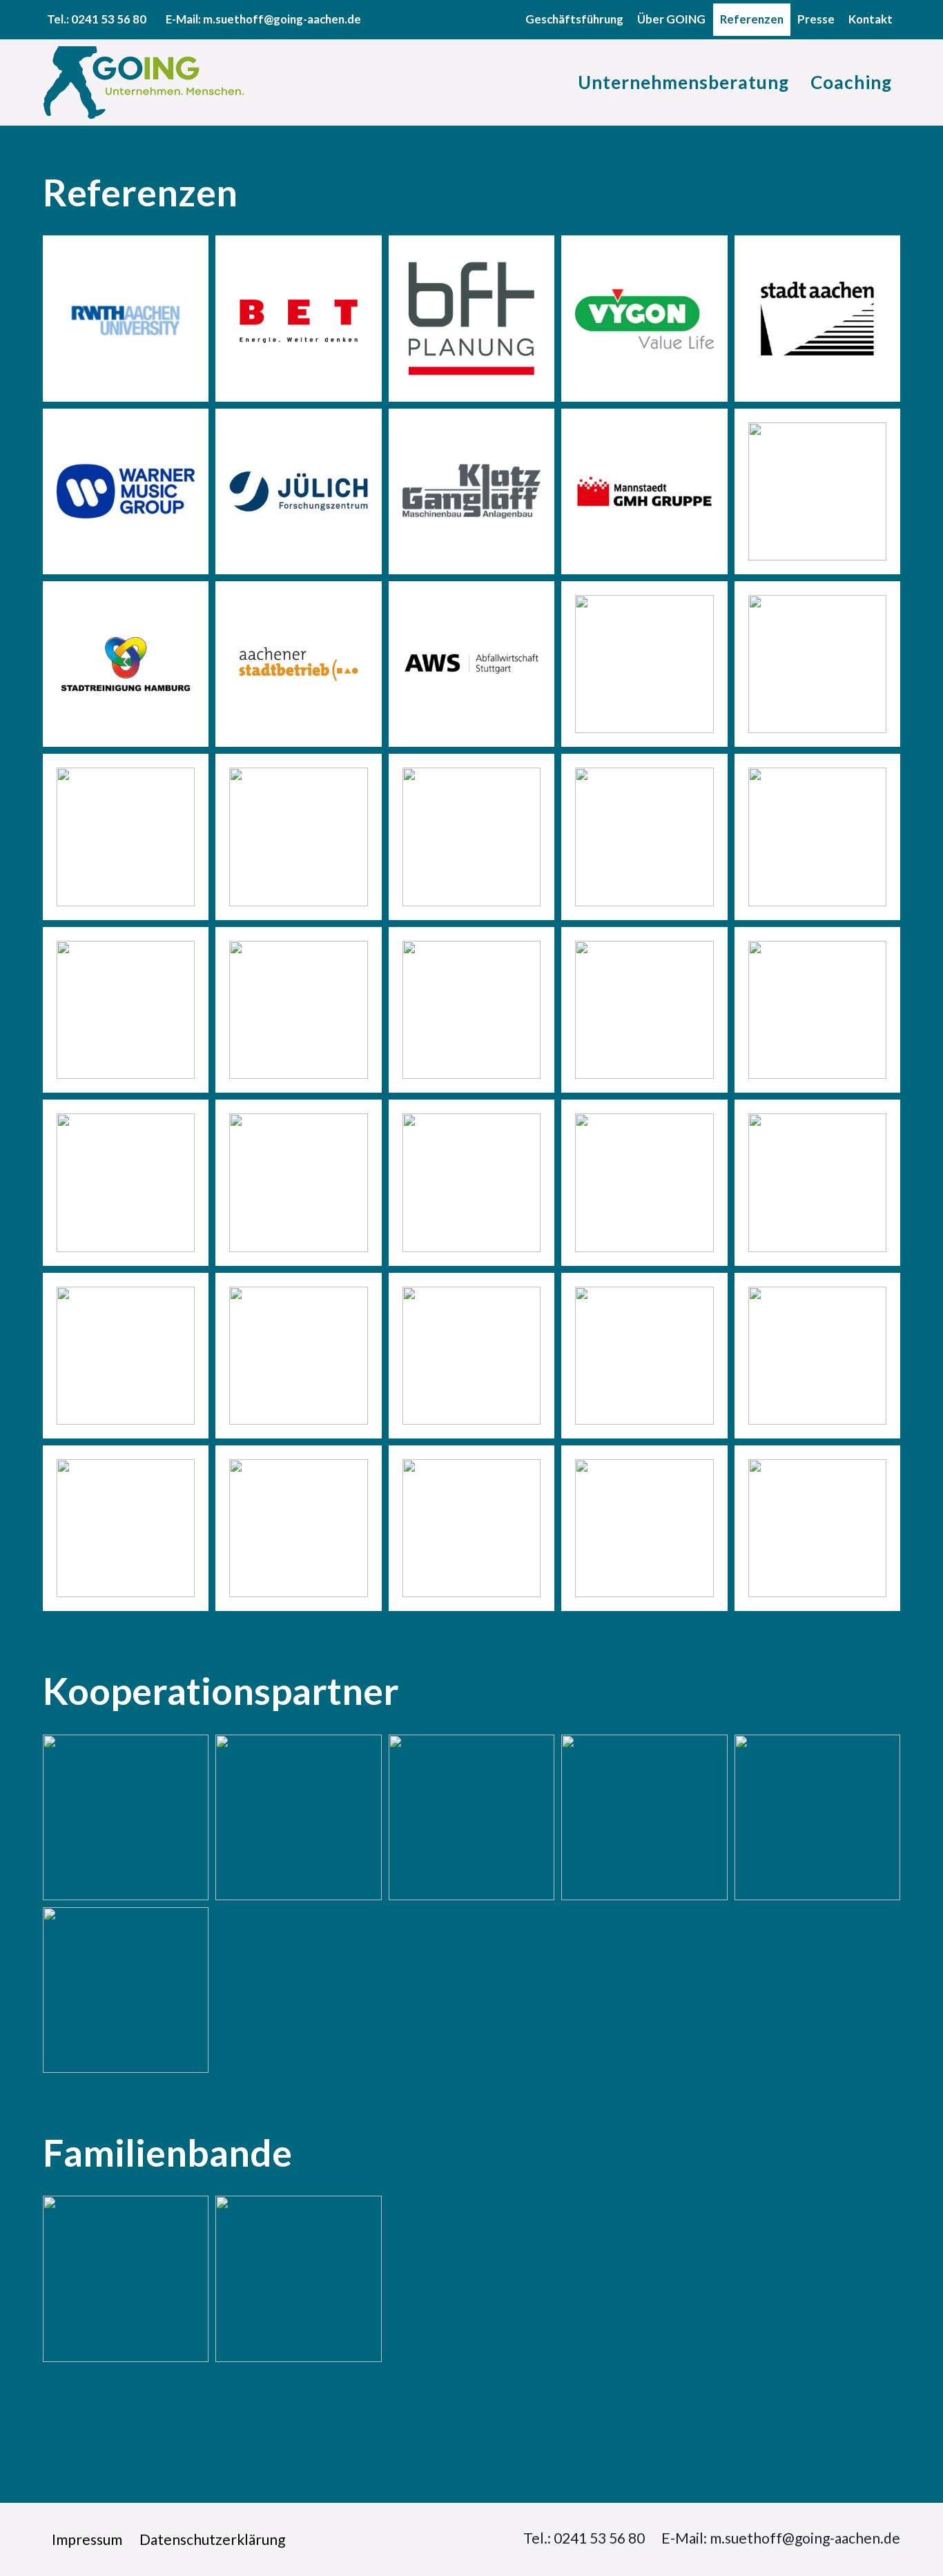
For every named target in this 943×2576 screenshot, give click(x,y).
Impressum (87, 2539)
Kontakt (871, 19)
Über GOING (671, 19)
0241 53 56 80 (109, 19)
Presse (816, 19)
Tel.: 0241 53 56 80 (584, 2538)
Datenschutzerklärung (212, 2539)
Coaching (851, 82)
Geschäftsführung (574, 19)
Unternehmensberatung (683, 82)
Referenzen (752, 19)
